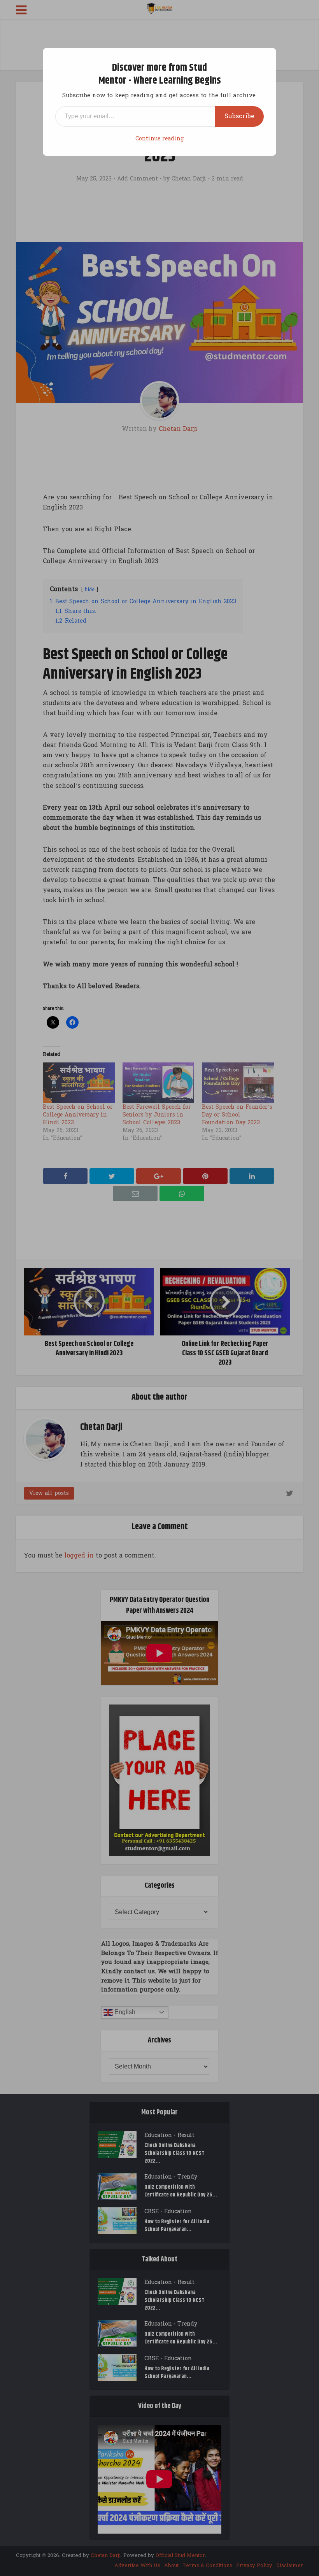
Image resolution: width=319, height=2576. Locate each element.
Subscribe (239, 116)
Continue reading (159, 139)
